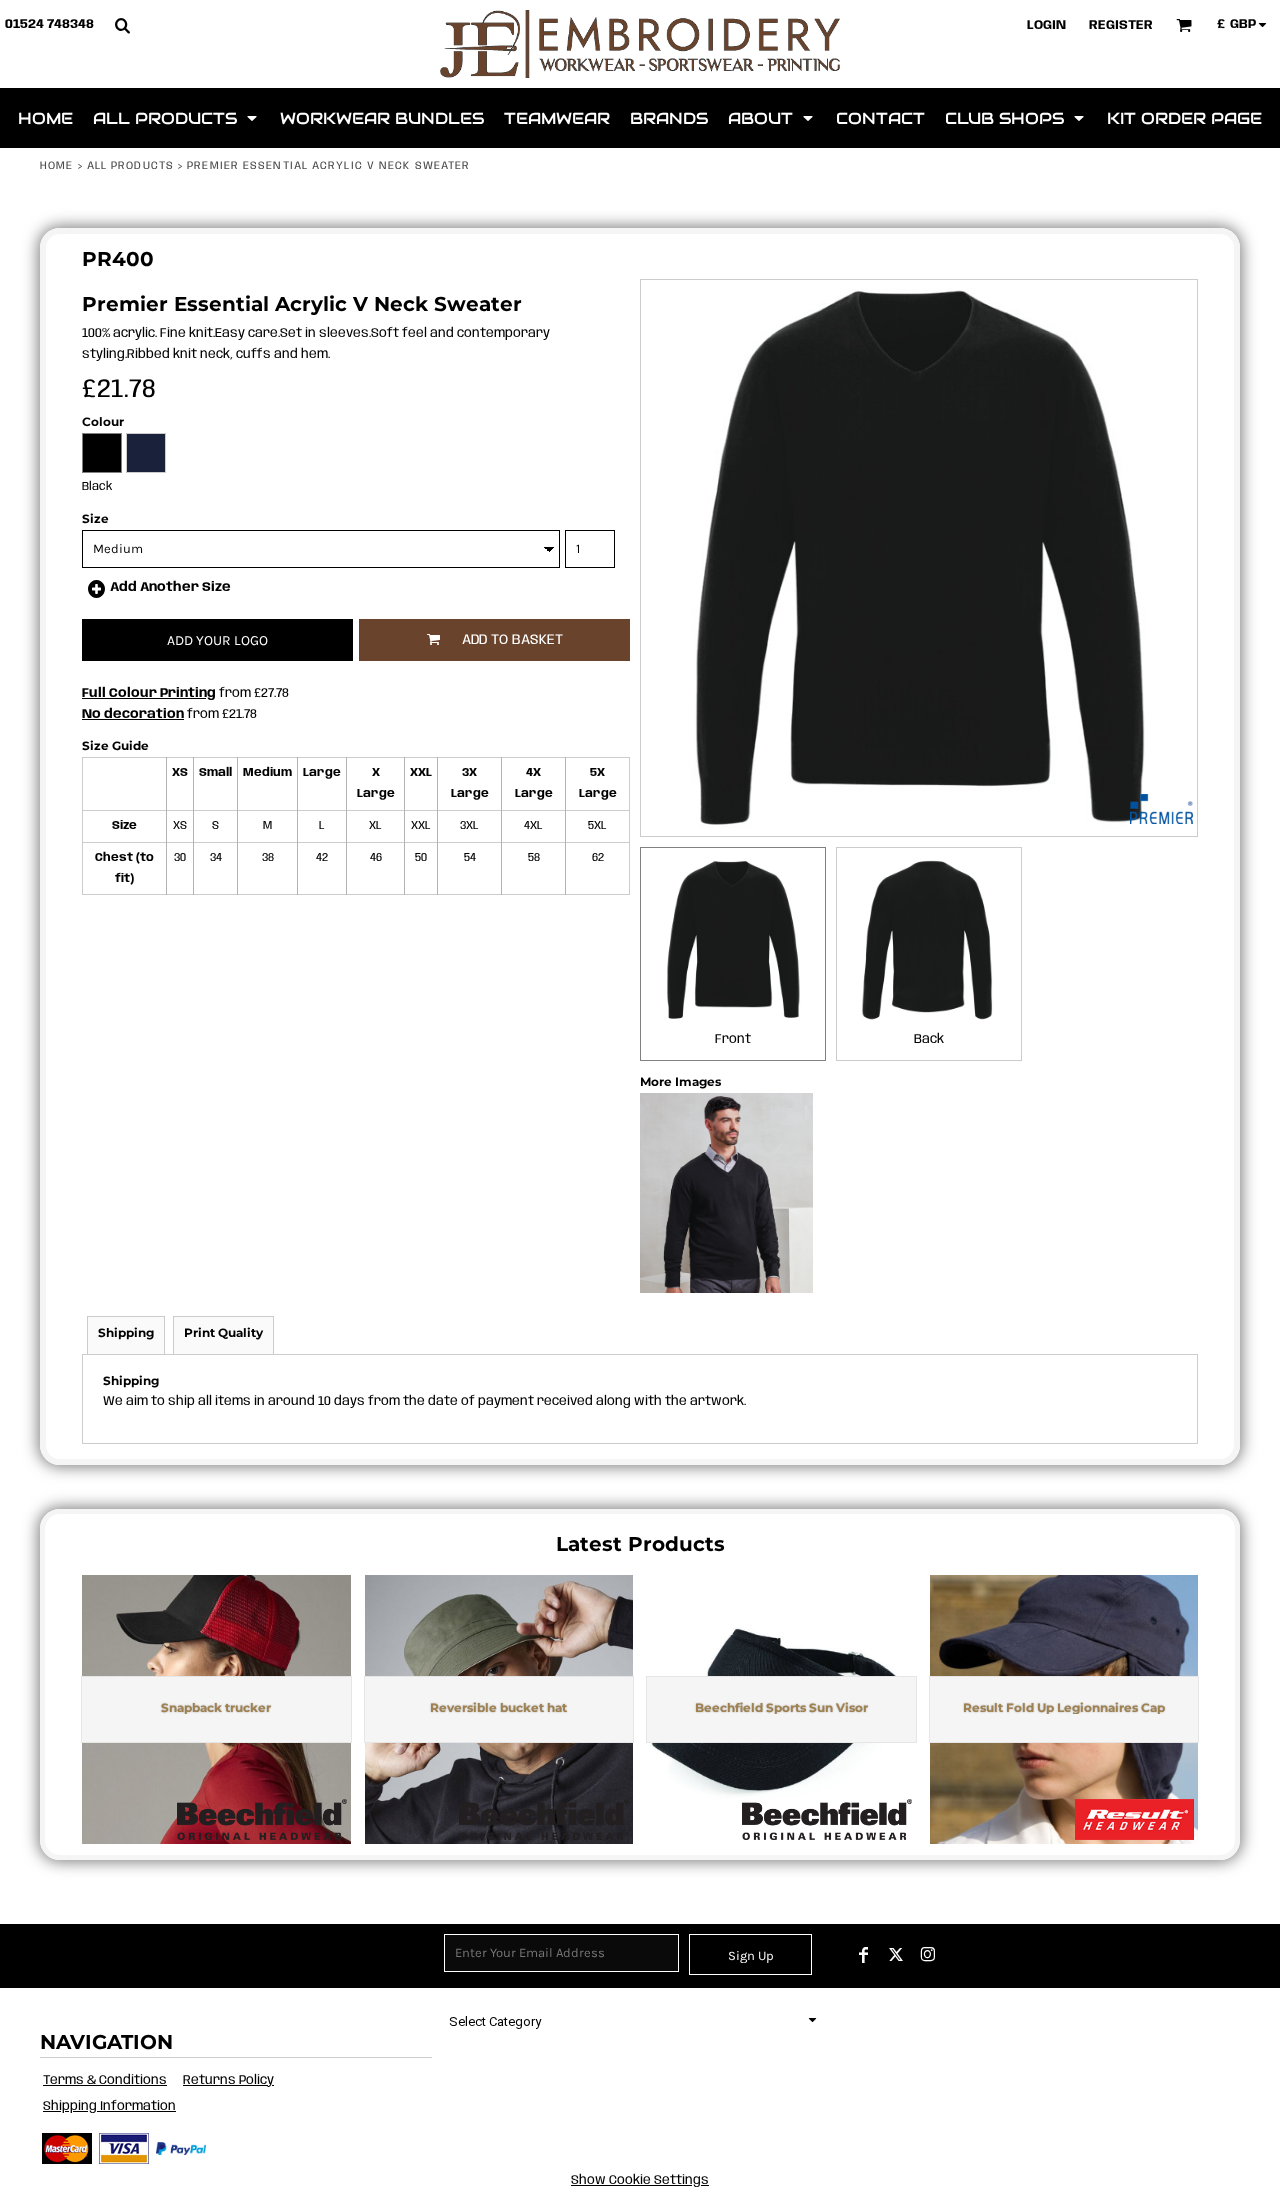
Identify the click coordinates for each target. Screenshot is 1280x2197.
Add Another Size (170, 587)
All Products (130, 166)
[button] (122, 25)
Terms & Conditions (105, 2080)
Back (929, 1039)
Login (1046, 25)
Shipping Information (109, 2106)
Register (1121, 25)
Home (56, 166)
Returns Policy (228, 2080)
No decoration (133, 714)
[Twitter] (896, 1955)
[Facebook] (864, 1955)
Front (733, 1039)
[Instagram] (928, 1955)
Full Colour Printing (149, 693)
